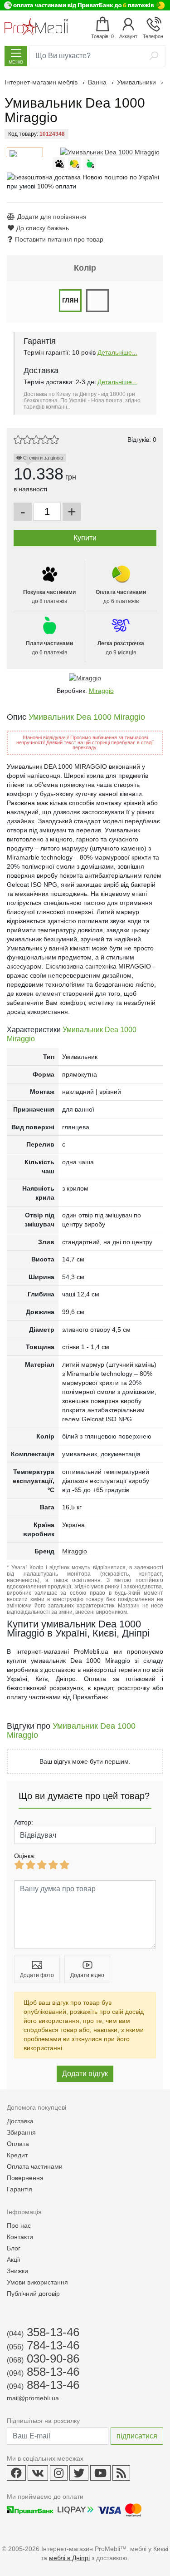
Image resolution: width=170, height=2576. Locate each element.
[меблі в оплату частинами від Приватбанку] (85, 5)
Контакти (20, 2237)
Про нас (19, 2225)
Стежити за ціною (42, 458)
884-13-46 (43, 2385)
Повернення (25, 2178)
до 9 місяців (121, 648)
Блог (14, 2248)
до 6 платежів (121, 597)
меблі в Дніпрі (69, 2558)
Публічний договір (33, 2294)
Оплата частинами (35, 2166)
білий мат (97, 301)
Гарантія (19, 2189)
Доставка (20, 2121)
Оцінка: (25, 1856)
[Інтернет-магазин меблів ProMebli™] (36, 26)
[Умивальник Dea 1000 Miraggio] (110, 152)
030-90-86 (43, 2358)
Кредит (17, 2155)
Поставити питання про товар (59, 239)
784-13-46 (43, 2345)
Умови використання (37, 2282)
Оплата (18, 2144)
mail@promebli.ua (33, 2398)
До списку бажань (43, 228)
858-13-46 (43, 2372)
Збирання (21, 2132)
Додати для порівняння (52, 217)
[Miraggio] (85, 678)
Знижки (17, 2271)
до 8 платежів (49, 597)
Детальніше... (117, 352)
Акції (14, 2260)
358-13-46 (43, 2332)
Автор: (24, 1822)
